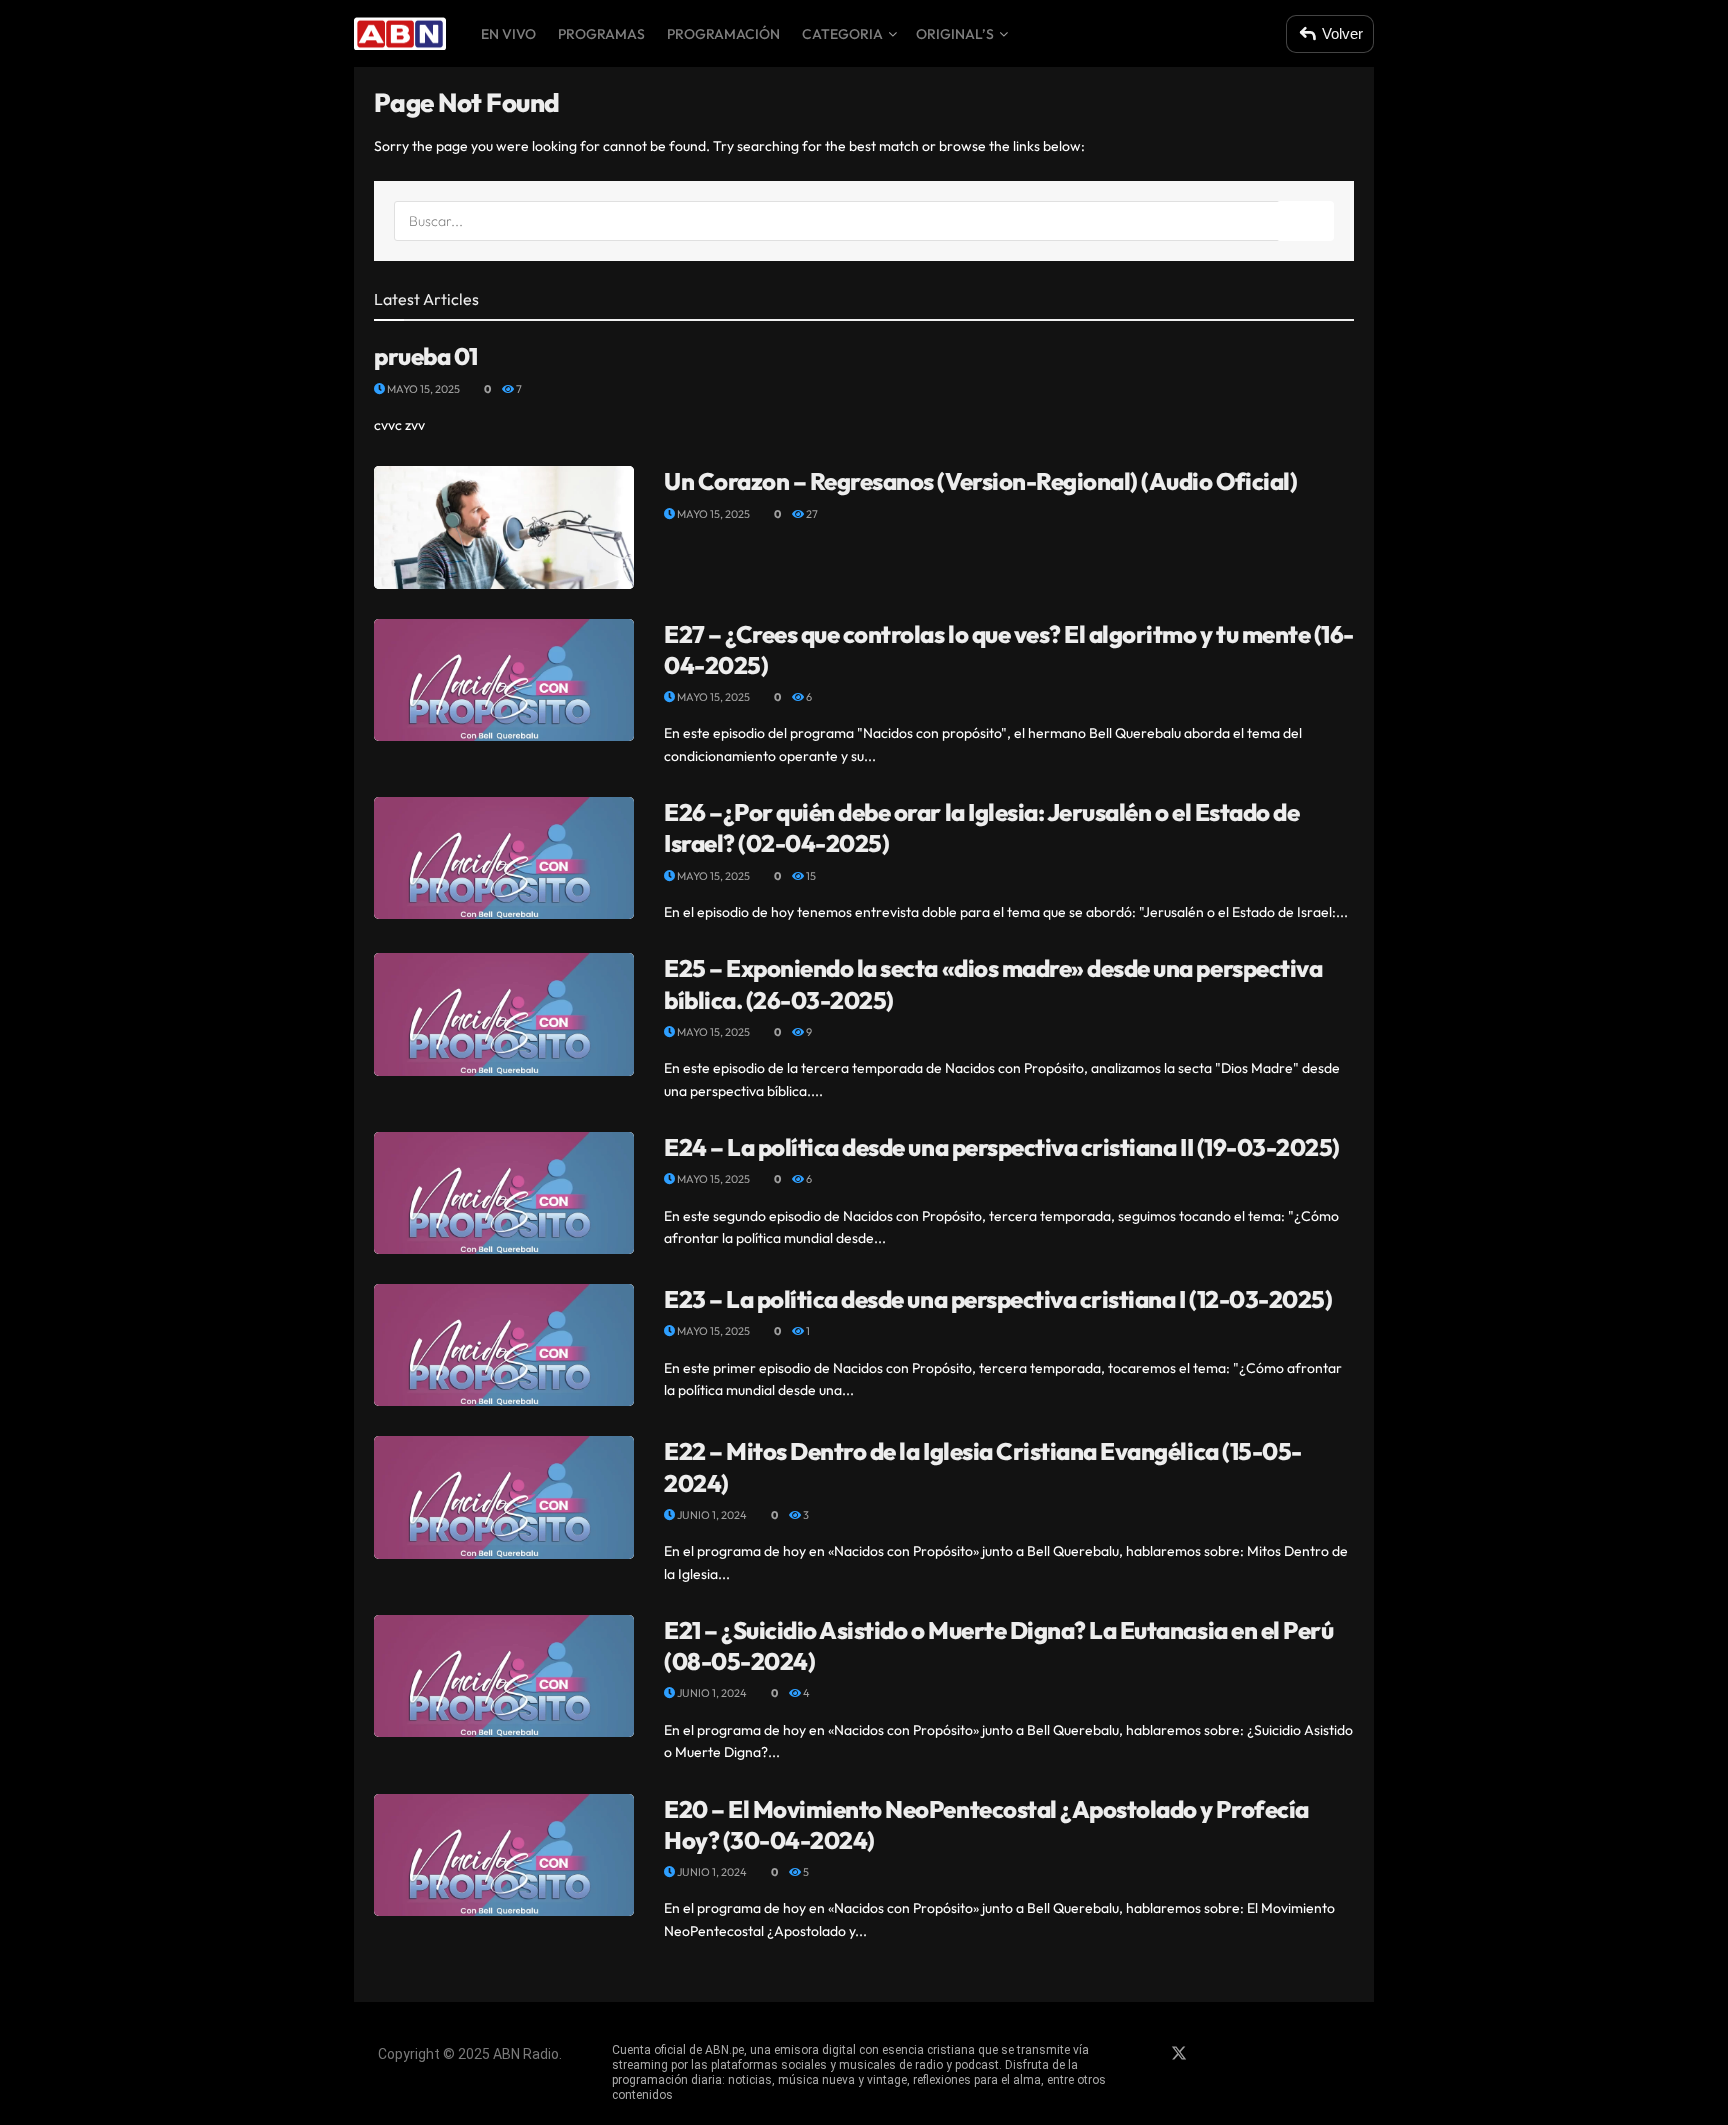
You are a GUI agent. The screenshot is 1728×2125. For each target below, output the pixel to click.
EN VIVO (508, 34)
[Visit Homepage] (400, 34)
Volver (1342, 33)
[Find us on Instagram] (1214, 2054)
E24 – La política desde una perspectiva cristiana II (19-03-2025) (1002, 1147)
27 (811, 514)
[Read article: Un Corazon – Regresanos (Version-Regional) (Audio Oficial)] (504, 527)
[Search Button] (1305, 221)
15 (810, 876)
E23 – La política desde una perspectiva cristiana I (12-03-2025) (998, 1299)
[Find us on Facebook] (1144, 2054)
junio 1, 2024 (711, 1515)
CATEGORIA (842, 34)
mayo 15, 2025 (422, 389)
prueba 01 (426, 356)
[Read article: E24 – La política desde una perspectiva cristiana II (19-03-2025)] (504, 1193)
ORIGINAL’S (955, 34)
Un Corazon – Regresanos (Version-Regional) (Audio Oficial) (980, 481)
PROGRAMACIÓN (723, 34)
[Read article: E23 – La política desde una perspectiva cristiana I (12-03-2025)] (504, 1345)
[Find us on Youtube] (1248, 2054)
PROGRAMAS (601, 34)
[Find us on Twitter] (1179, 2054)
